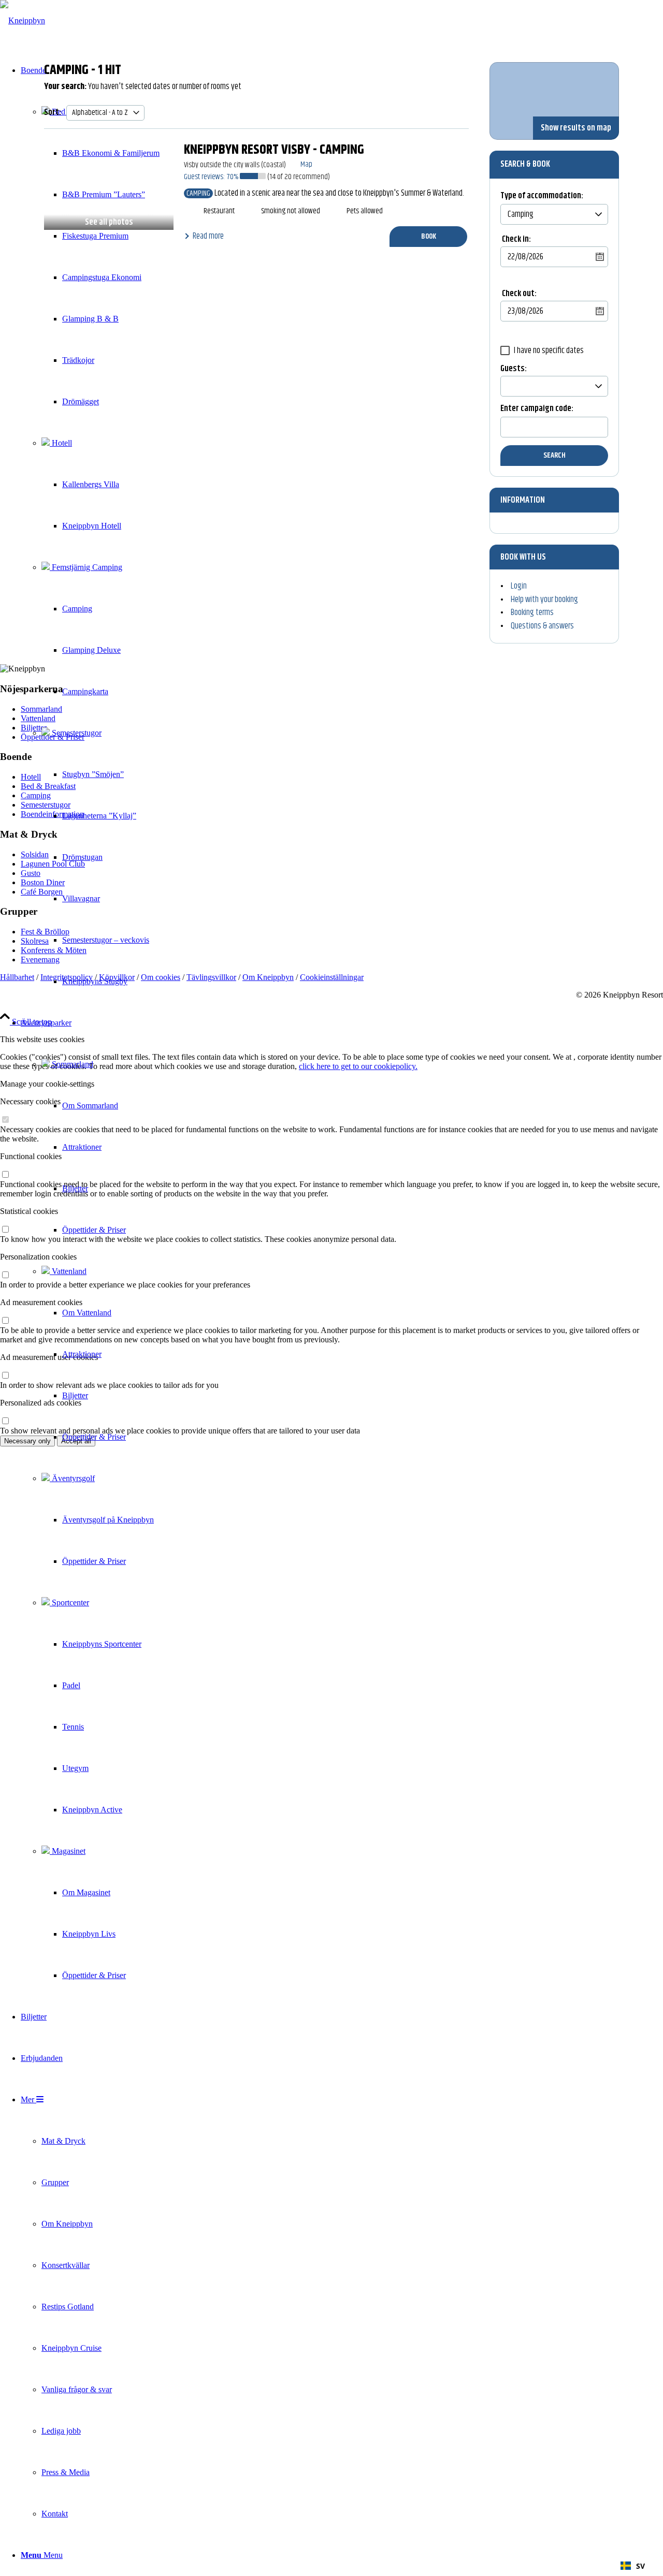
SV (640, 2566)
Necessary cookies (30, 1101)
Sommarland (71, 1064)
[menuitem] (111, 692)
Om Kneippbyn (268, 977)
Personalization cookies (38, 1257)
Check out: (519, 294)
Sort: (53, 112)
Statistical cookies (29, 1211)
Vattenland (68, 1271)
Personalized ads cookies (41, 1403)
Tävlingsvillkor (211, 977)
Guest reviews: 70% (212, 177)
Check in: (516, 239)
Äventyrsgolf (72, 1478)
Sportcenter (69, 1602)
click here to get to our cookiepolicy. (358, 1066)
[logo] (23, 20)
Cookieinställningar (332, 977)
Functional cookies (31, 1156)
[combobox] (633, 2566)
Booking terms (532, 612)
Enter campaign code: (537, 410)
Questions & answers (542, 626)
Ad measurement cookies (41, 1302)
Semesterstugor (76, 733)
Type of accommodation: (542, 197)
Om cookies (161, 977)
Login (519, 586)
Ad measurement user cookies (49, 1357)
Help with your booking (544, 599)
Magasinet (68, 1851)
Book (429, 236)
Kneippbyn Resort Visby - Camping (274, 150)
